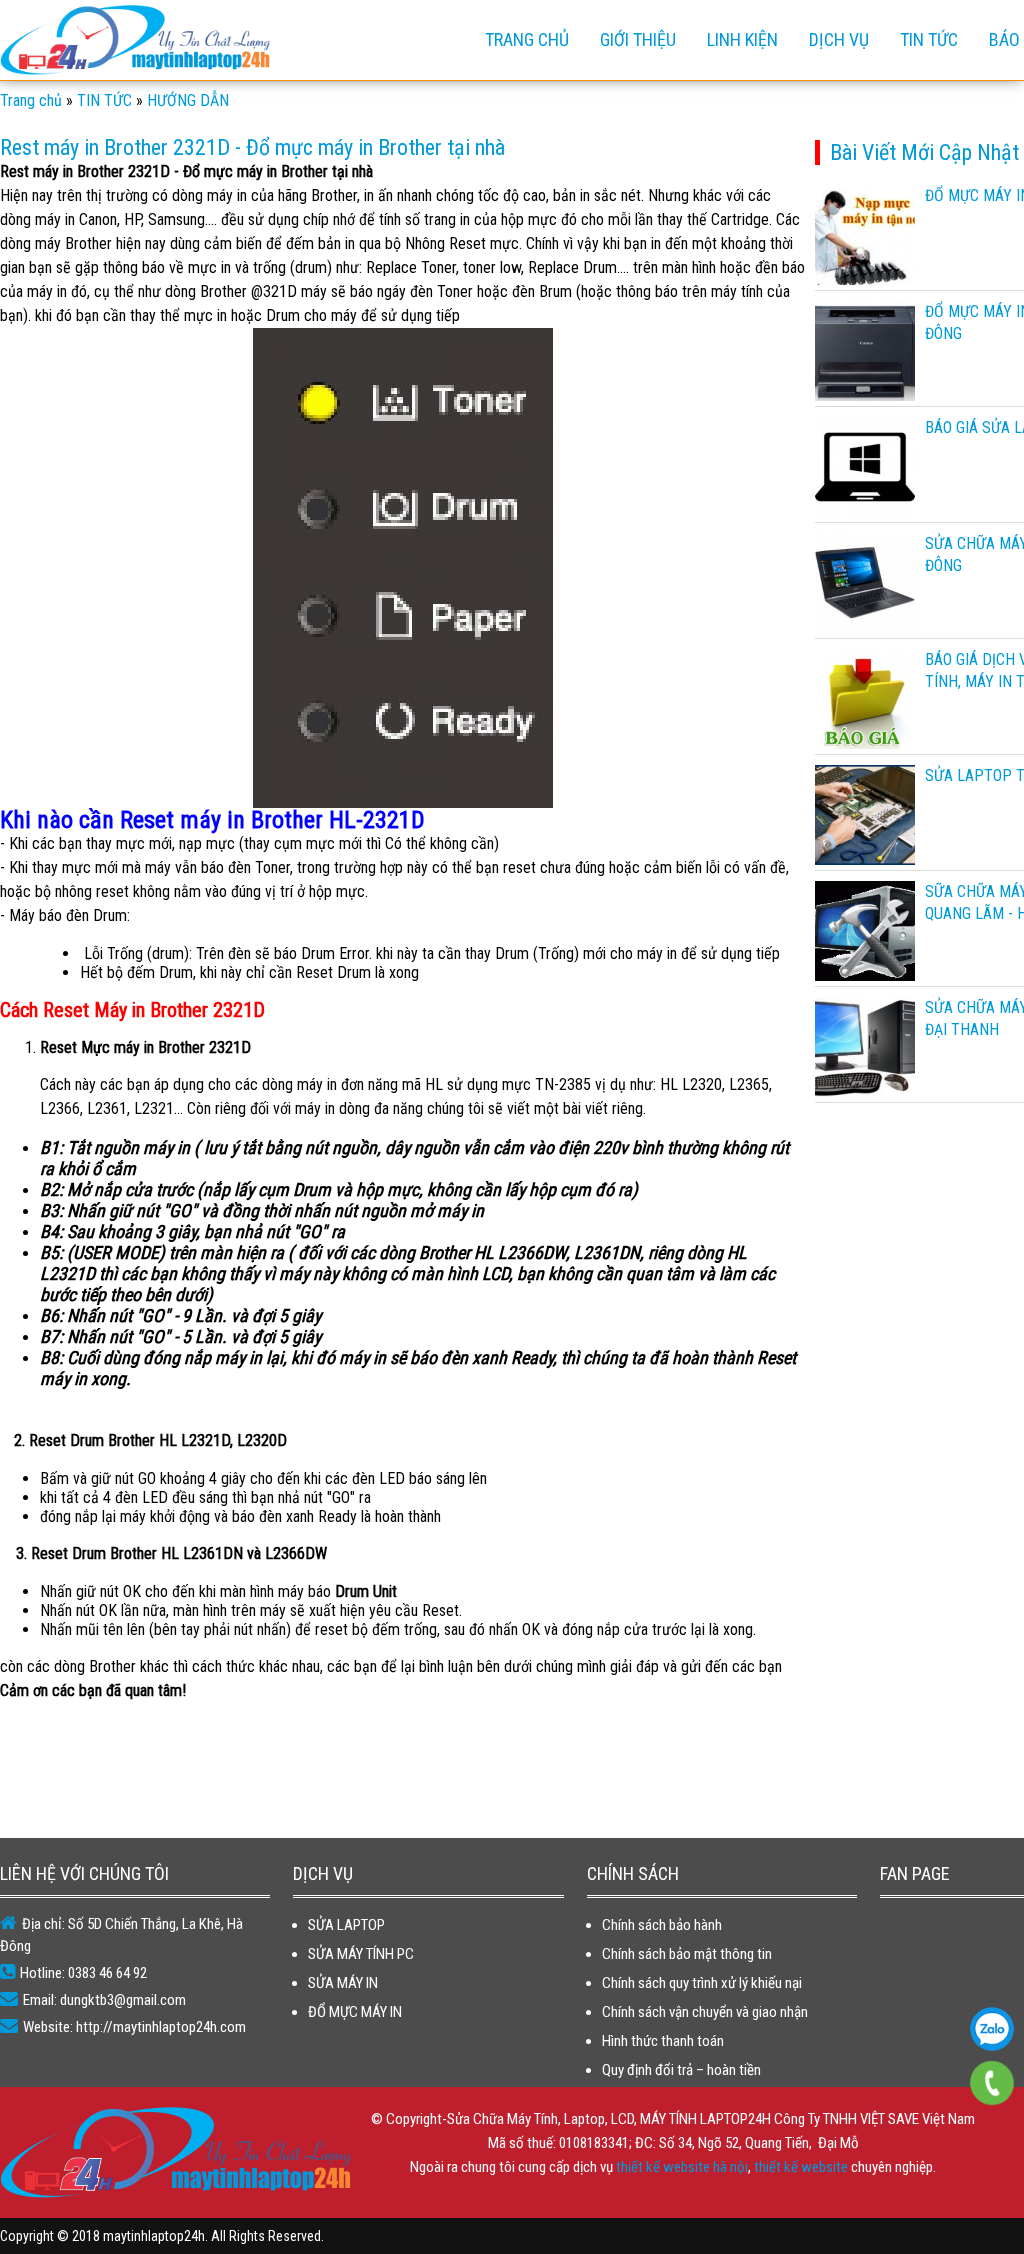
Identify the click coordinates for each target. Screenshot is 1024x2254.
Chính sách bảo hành (662, 1925)
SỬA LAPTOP (346, 1925)
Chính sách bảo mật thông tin (687, 1954)
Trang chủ (527, 39)
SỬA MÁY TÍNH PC (361, 1954)
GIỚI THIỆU (638, 39)
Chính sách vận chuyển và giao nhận (705, 2012)
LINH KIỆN (742, 39)
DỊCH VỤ (839, 39)
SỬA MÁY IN (343, 1983)
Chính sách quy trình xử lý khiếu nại (702, 1983)
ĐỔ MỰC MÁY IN (355, 2012)
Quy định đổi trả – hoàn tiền (681, 2070)
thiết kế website (801, 2167)
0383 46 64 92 (992, 2029)
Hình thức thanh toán (663, 2041)
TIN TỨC (929, 39)
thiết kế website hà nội (682, 2167)
